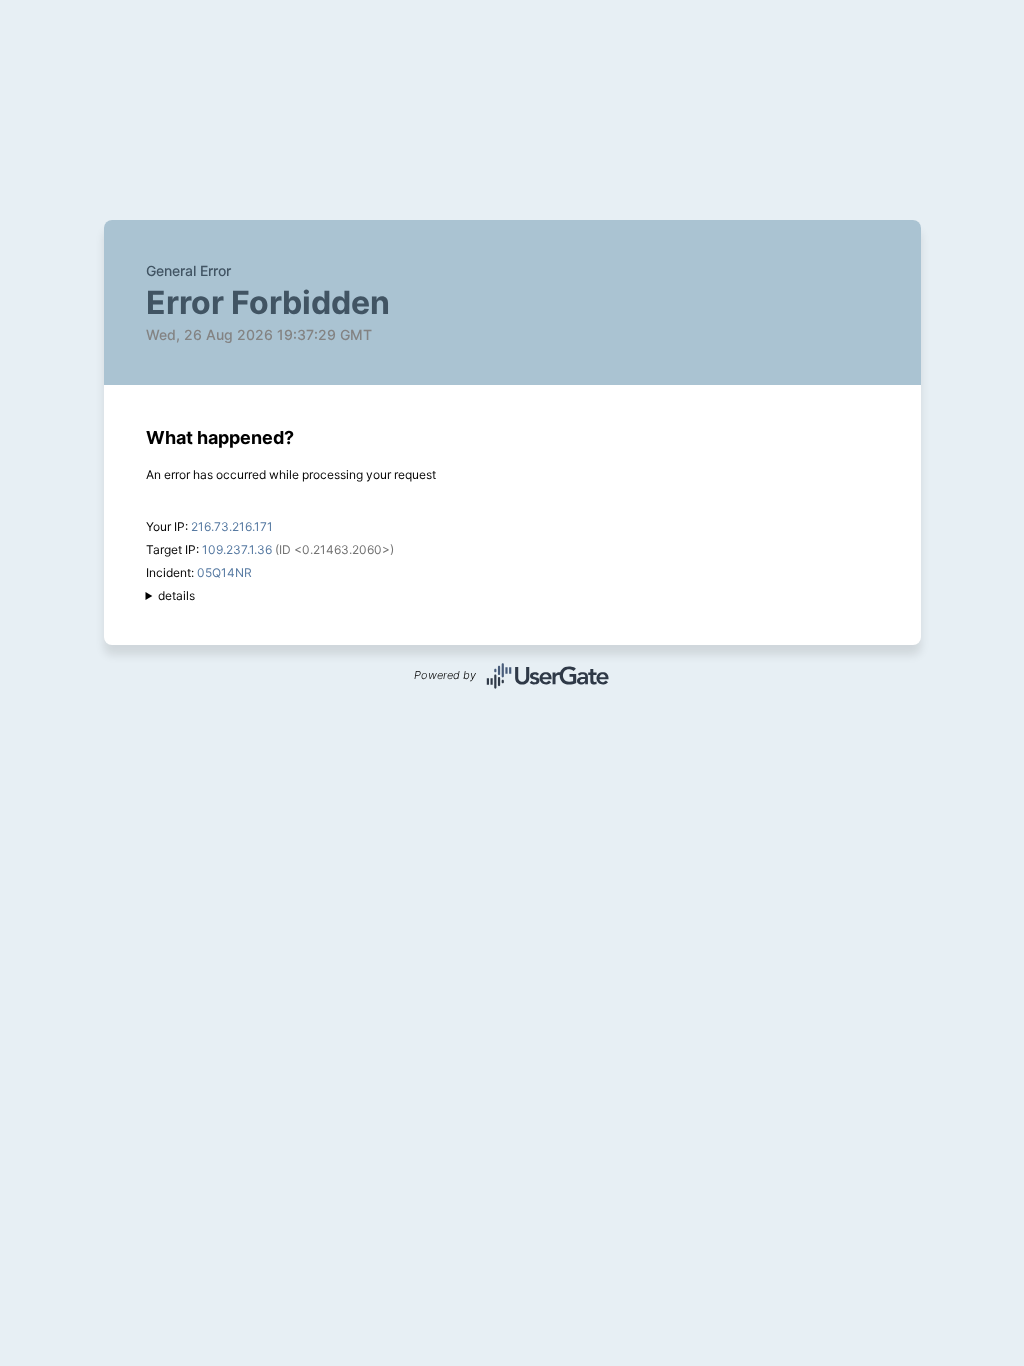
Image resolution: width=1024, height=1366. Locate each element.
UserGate (548, 676)
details (176, 595)
